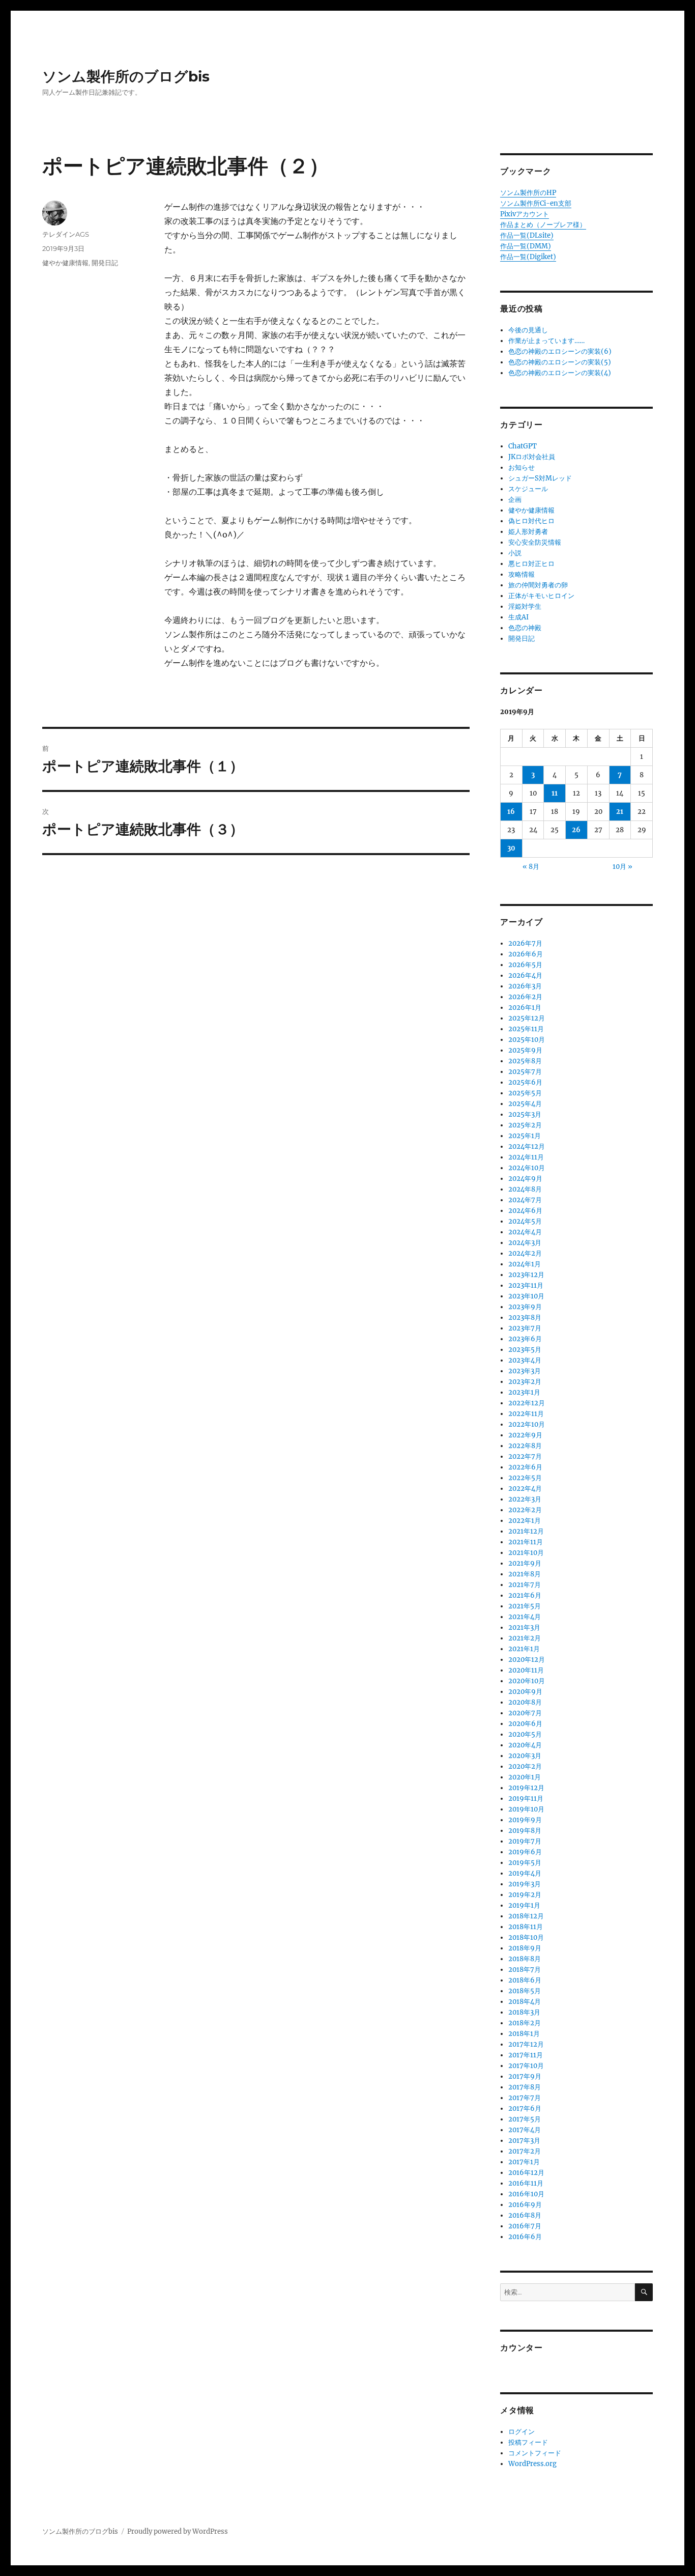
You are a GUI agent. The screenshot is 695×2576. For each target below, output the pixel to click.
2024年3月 (525, 1243)
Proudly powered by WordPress (178, 2531)
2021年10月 (526, 1553)
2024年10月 (527, 1168)
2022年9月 (525, 1435)
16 (511, 812)
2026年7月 (525, 943)
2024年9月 (525, 1179)
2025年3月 (525, 1114)
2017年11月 (526, 2055)
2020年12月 (527, 1660)
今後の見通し (528, 330)
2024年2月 (525, 1253)
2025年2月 (525, 1125)
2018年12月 (526, 1916)
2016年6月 (525, 2237)
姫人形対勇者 (528, 532)
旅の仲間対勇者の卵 (538, 585)
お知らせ (522, 468)
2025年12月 (527, 1018)
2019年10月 (526, 1809)
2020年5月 (525, 1734)
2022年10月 (527, 1424)
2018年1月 (524, 2034)
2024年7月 (525, 1200)
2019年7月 (525, 1841)
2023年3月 (525, 1371)
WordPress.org (532, 2464)
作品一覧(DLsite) (527, 235)
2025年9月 (525, 1050)
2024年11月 (526, 1157)
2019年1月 (524, 1905)
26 (576, 830)
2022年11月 (526, 1414)
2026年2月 (525, 997)
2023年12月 (526, 1275)
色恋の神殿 (525, 628)
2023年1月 (524, 1392)
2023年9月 (525, 1307)
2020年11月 (526, 1670)
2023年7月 (525, 1328)
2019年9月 (525, 1820)
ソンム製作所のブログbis (126, 76)
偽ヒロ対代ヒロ (531, 521)
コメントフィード (535, 2453)
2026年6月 (526, 954)
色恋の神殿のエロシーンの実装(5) (560, 362)
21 (620, 812)
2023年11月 (526, 1285)
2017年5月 (525, 2119)
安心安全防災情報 (535, 542)
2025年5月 (525, 1093)
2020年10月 (527, 1681)
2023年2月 (525, 1382)
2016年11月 (526, 2183)
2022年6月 (525, 1467)
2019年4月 (525, 1873)
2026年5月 (525, 965)
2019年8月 (525, 1831)
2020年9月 (525, 1692)
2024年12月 (527, 1147)
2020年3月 (525, 1756)
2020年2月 (525, 1766)
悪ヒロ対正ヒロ (531, 564)
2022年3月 (525, 1499)
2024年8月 (525, 1189)
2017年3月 (524, 2141)
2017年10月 (526, 2066)
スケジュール (528, 489)
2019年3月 (525, 1884)
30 (511, 848)
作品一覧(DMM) (526, 246)
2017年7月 (525, 2098)
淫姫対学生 (525, 606)
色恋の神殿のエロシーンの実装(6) (560, 351)
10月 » (622, 867)
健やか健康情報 (65, 263)
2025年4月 (525, 1104)
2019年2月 (525, 1895)
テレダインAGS (66, 234)
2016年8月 (525, 2215)
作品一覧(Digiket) (528, 257)
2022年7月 (525, 1456)
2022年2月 (525, 1510)
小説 (515, 553)
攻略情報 (522, 574)
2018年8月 (525, 1959)
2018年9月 (525, 1948)
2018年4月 (525, 2002)
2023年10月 (526, 1296)
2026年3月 (525, 986)
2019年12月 (526, 1788)
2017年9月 (525, 2076)
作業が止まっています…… (546, 341)
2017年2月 (525, 2151)
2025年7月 (525, 1072)
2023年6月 (525, 1339)
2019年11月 (526, 1799)
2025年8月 (525, 1061)
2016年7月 (525, 2226)
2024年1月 (525, 1264)
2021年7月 (525, 1585)
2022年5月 (525, 1478)
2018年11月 (526, 1927)
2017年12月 (526, 2044)
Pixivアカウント (525, 214)
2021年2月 (525, 1638)
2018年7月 (525, 1970)
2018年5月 (525, 1991)
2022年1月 (525, 1521)
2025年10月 (527, 1040)
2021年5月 (525, 1606)
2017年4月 (525, 2130)
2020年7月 (525, 1713)
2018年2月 (525, 2023)
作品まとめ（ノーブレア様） (543, 225)
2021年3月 (524, 1627)
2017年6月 (525, 2108)
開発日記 (105, 263)
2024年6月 (525, 1211)
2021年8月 (525, 1574)
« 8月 (531, 867)
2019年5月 (525, 1863)
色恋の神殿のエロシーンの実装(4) (560, 373)
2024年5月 (525, 1221)
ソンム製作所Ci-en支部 (536, 203)
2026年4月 (525, 975)
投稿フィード (528, 2442)
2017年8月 (525, 2087)
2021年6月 (525, 1595)
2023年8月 (525, 1318)
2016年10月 (526, 2194)
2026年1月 (525, 1008)
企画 (515, 500)
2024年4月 (525, 1232)
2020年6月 (525, 1724)
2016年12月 (526, 2173)
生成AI (518, 617)
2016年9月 (525, 2205)
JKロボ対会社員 (532, 457)
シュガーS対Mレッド (540, 478)
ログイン (522, 2432)
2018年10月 (526, 1937)
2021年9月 (525, 1563)
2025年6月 (525, 1082)
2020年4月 (525, 1745)
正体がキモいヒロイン (541, 596)
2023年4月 (525, 1360)
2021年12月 (526, 1531)
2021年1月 (524, 1649)
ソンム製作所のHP (528, 193)
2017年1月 (524, 2162)
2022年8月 (525, 1446)
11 (555, 793)
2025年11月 (526, 1029)
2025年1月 (525, 1136)
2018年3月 (524, 2012)
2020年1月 (525, 1777)
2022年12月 (527, 1403)
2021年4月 (525, 1617)
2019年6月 (525, 1852)
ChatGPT (523, 446)
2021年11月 (526, 1542)
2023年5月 (525, 1350)
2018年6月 (525, 1980)
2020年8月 (525, 1702)
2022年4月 (525, 1489)
